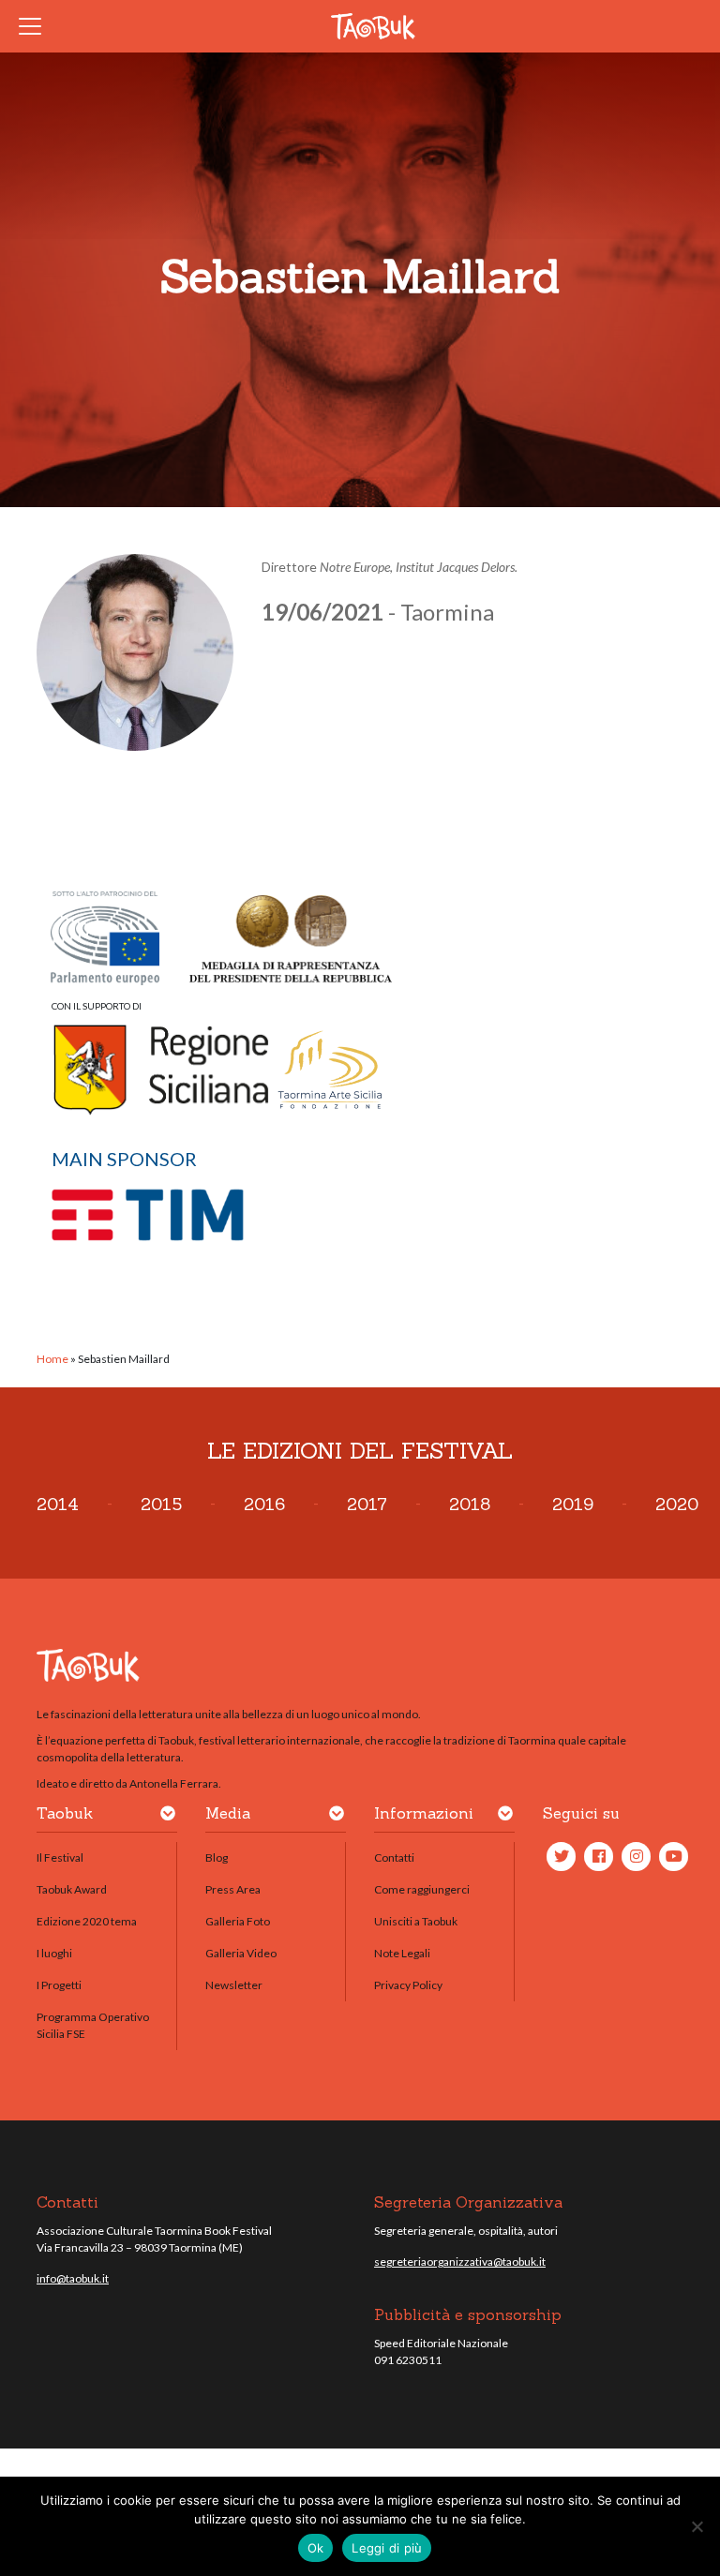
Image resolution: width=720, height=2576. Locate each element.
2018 (470, 1504)
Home (52, 1359)
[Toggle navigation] (36, 26)
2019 (573, 1504)
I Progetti (59, 1985)
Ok (316, 2548)
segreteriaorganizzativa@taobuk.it (460, 2261)
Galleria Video (241, 1953)
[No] (697, 2526)
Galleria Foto (238, 1921)
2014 (58, 1504)
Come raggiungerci (422, 1889)
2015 (161, 1504)
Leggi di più (387, 2548)
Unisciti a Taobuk (416, 1921)
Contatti (394, 1857)
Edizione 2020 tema (87, 1921)
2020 (677, 1504)
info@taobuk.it (73, 2278)
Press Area (233, 1889)
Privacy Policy (408, 1985)
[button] (168, 1817)
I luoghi (54, 1953)
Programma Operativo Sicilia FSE (93, 2025)
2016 (264, 1504)
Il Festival (60, 1857)
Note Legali (402, 1953)
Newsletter (234, 1985)
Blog (217, 1857)
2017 (367, 1504)
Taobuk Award (72, 1889)
